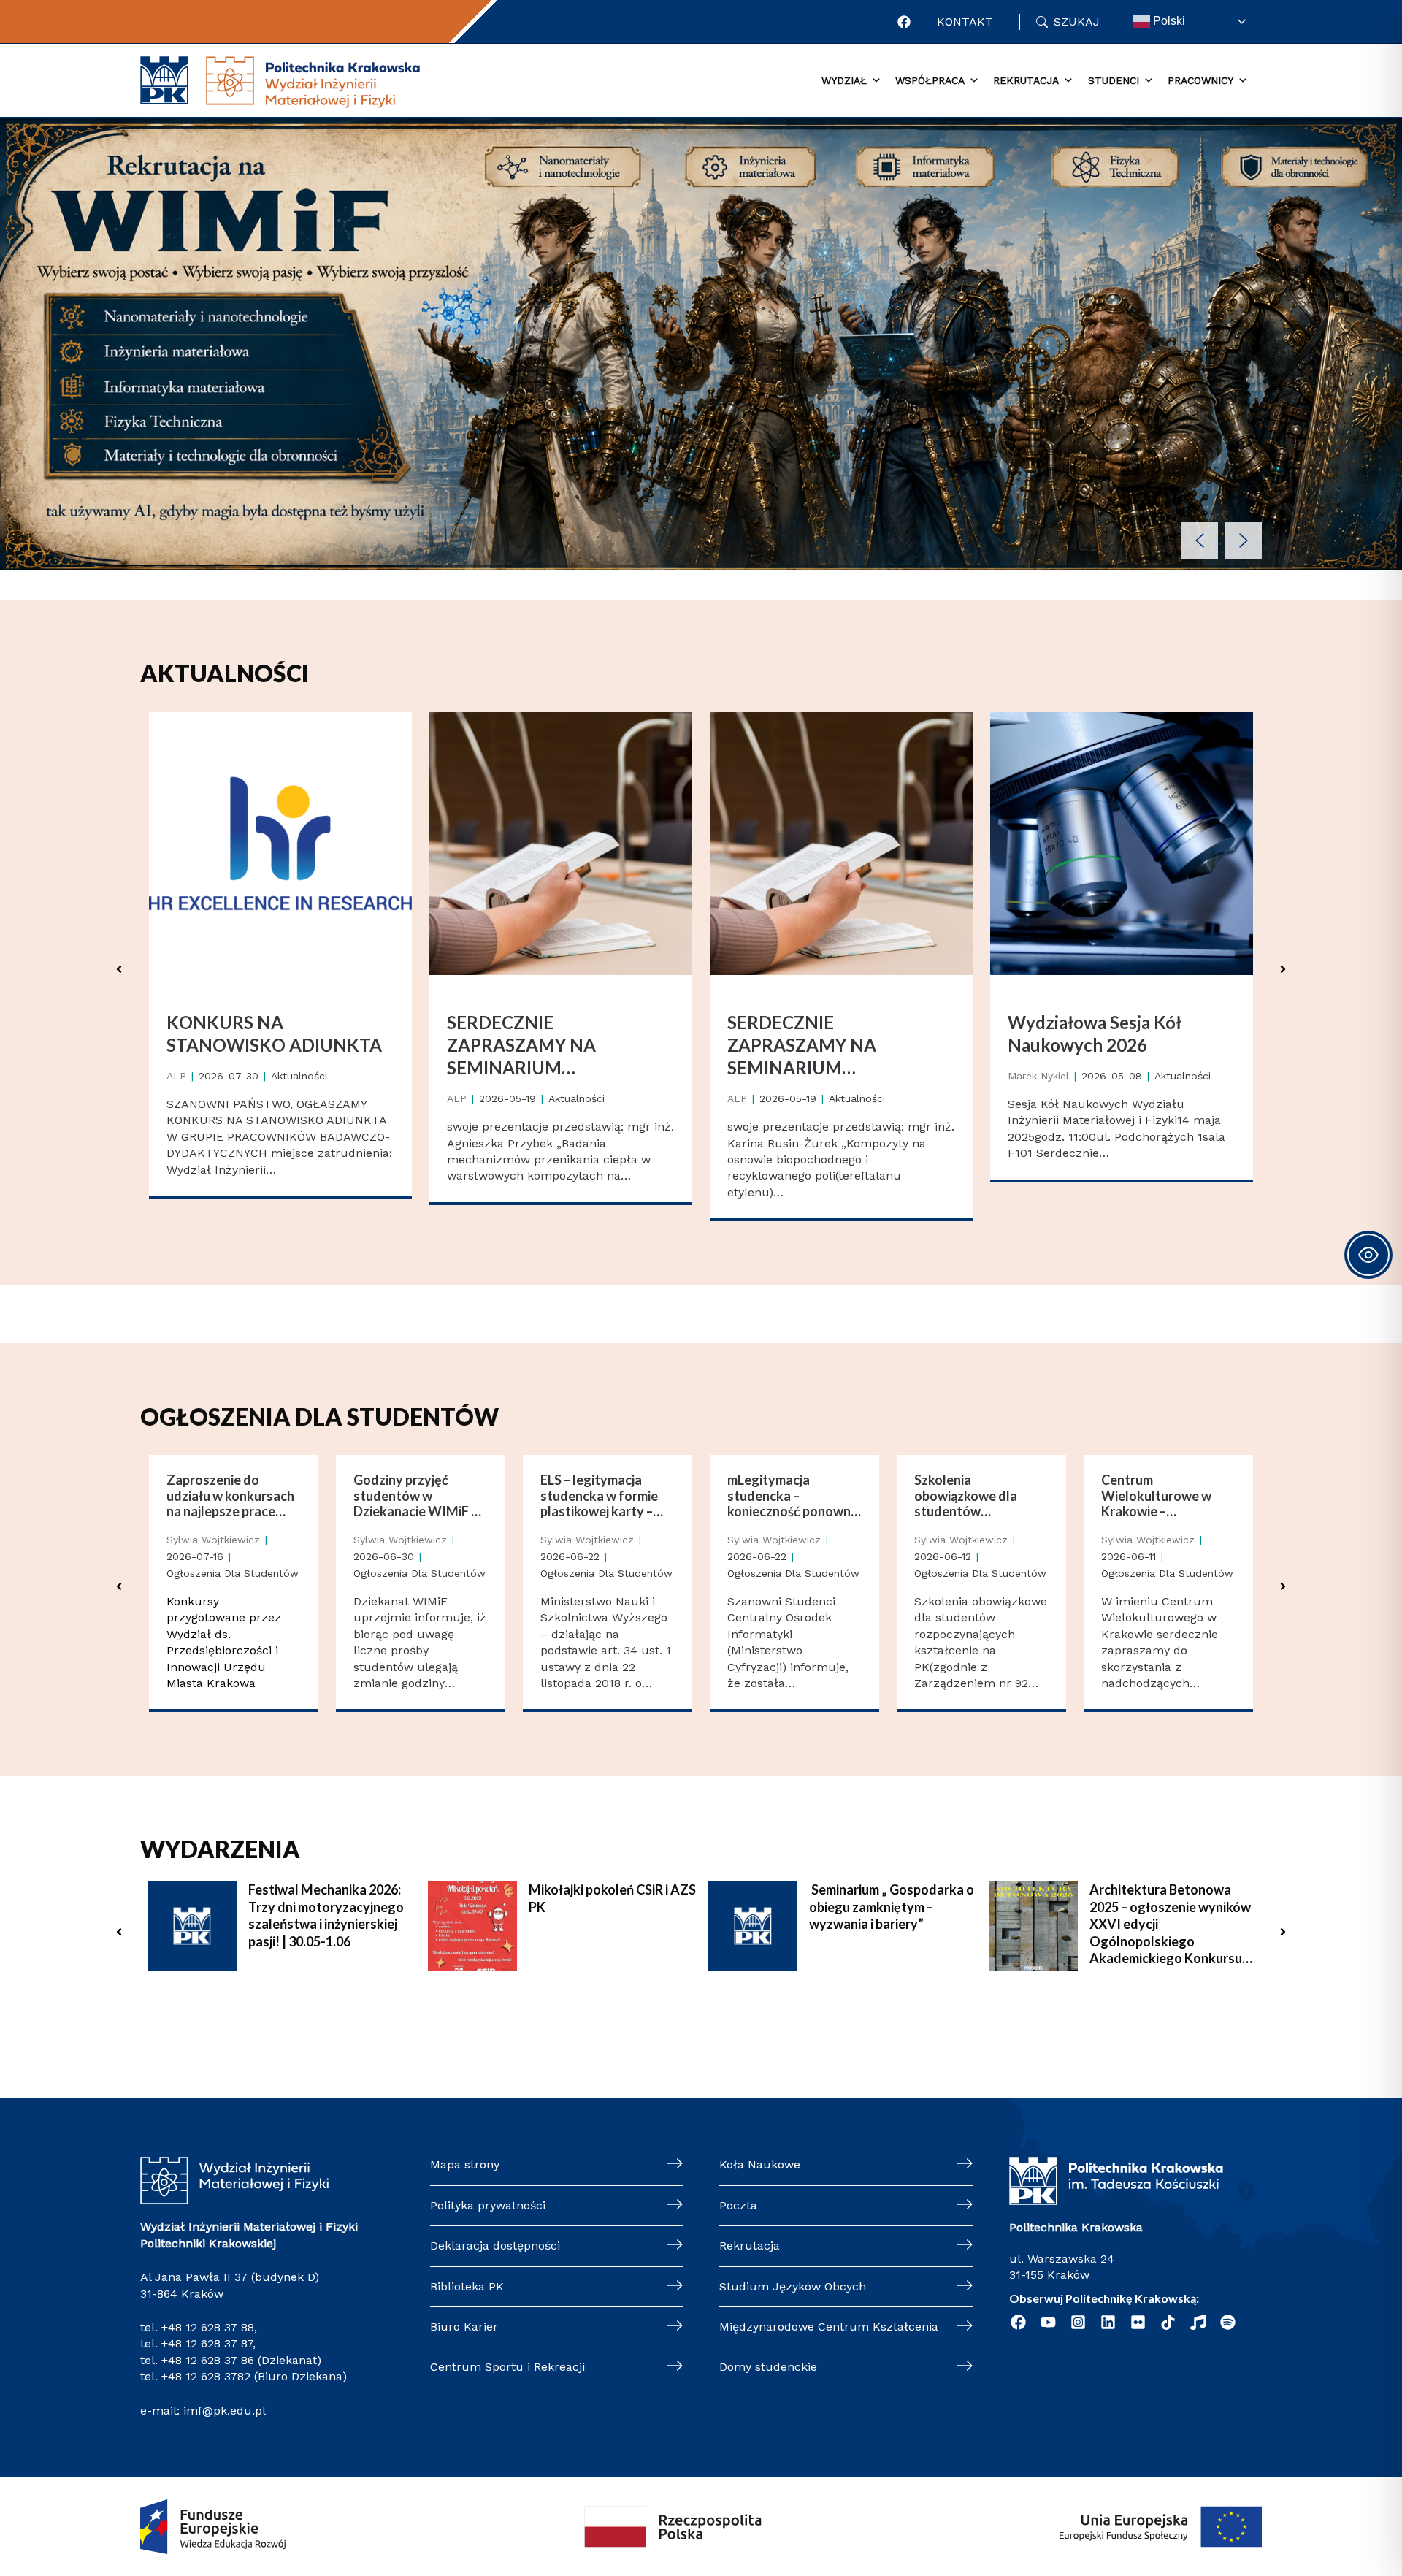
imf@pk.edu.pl (225, 2411)
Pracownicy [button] (1200, 80)
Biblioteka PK (467, 2286)
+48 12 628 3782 (206, 2376)
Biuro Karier (464, 2327)
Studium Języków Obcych (793, 2286)
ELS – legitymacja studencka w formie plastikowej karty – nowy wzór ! (599, 1496)
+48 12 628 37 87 (207, 2343)
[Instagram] (1078, 2322)
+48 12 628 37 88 (208, 2327)
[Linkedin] (1108, 2322)
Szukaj (1077, 22)
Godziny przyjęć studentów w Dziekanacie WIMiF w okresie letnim (417, 1496)
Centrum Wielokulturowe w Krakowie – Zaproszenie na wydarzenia (1156, 1496)
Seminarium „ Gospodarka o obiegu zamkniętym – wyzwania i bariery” (892, 1907)
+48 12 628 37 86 (208, 2360)
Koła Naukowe (760, 2164)
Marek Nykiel (1038, 1076)
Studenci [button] (1114, 80)
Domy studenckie (768, 2367)
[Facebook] (904, 22)
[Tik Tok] (1168, 2322)
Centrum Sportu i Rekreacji (507, 2367)
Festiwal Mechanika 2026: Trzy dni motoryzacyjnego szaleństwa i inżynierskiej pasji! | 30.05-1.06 (326, 1915)
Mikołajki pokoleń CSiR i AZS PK (612, 1898)
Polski (1168, 21)
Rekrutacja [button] (1026, 80)
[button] (1200, 540)
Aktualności (299, 1076)
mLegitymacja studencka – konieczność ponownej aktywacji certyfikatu (794, 1496)
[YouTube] (1048, 2322)
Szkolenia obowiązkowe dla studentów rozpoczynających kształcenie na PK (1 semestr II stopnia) (974, 1496)
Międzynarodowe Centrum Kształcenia (829, 2327)
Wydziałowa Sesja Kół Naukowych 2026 (1095, 1033)
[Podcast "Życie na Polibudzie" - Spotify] (1228, 2322)
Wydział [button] (844, 80)
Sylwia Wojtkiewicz (213, 1540)
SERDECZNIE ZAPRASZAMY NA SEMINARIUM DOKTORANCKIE (521, 1046)
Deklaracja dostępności (495, 2246)
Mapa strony (465, 2164)
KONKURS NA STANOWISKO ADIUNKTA (274, 1033)
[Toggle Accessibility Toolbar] (1368, 1255)
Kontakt (965, 22)
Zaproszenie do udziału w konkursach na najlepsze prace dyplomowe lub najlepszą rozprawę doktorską (230, 1496)
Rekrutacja (750, 2246)
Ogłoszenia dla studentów (233, 1573)
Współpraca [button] (930, 80)
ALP (176, 1076)
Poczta (738, 2205)
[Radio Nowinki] (1198, 2322)
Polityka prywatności (488, 2205)
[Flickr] (1138, 2322)
